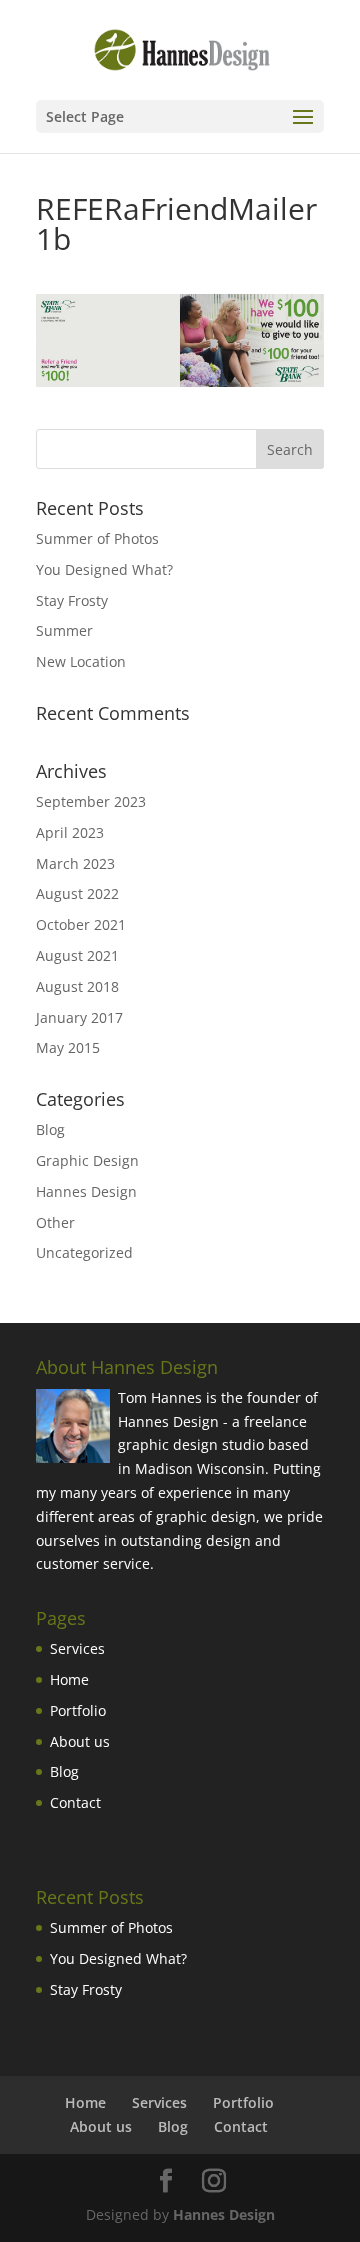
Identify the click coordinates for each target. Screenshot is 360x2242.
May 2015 (68, 1047)
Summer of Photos (97, 538)
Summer (64, 630)
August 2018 (77, 986)
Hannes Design (86, 1191)
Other (55, 1222)
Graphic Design (87, 1160)
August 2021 (77, 955)
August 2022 (77, 893)
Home (69, 1679)
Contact (75, 1802)
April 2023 (70, 832)
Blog (50, 1129)
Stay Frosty (72, 600)
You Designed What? (104, 569)
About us (80, 1741)
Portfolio (78, 1710)
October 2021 (81, 924)
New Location (81, 661)
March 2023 (75, 863)
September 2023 (91, 801)
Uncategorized (84, 1252)
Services (77, 1648)
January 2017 (79, 1017)
